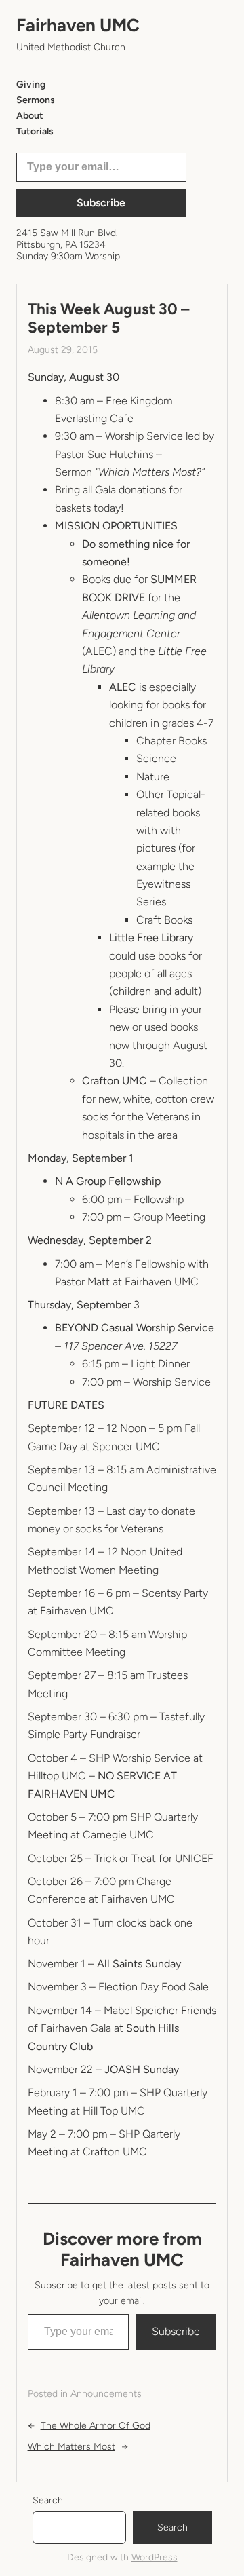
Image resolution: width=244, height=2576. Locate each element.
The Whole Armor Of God (96, 2426)
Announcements (106, 2394)
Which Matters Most (72, 2447)
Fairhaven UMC (78, 25)
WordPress (155, 2557)
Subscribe (101, 203)
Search (48, 2500)
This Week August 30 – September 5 (108, 318)
